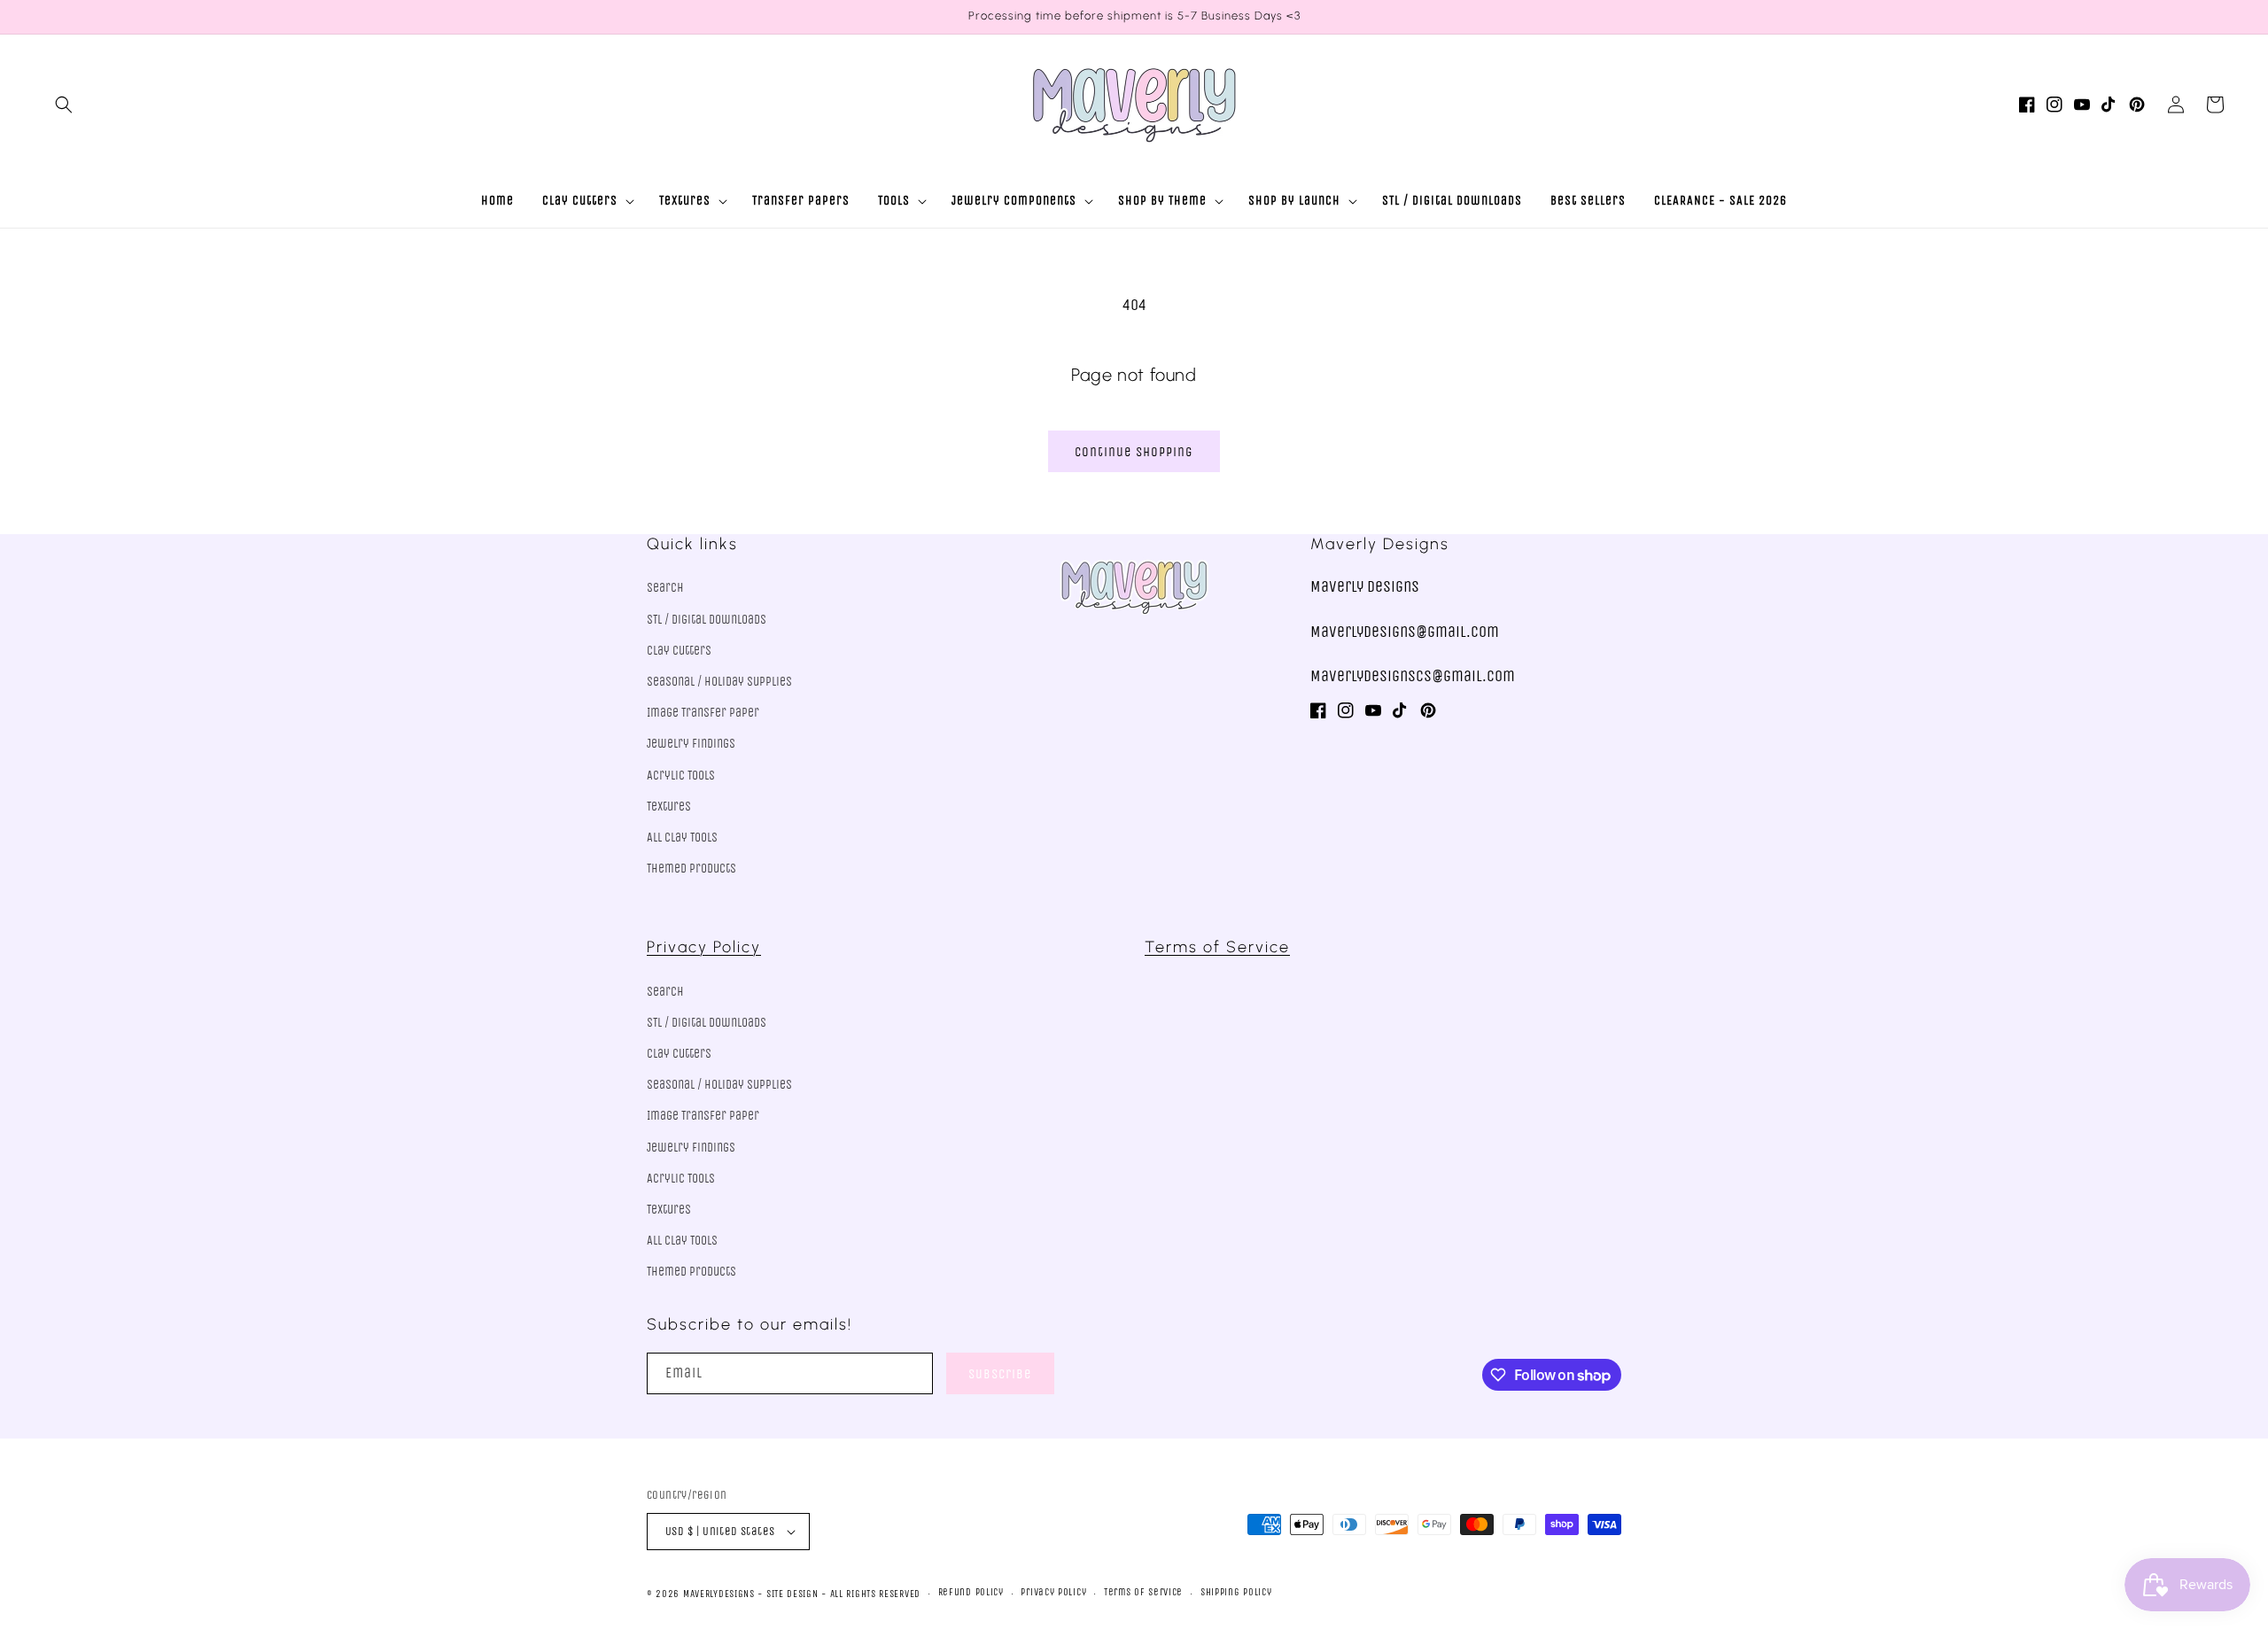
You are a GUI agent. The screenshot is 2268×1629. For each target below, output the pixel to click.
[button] (64, 105)
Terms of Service (1217, 947)
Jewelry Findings (691, 744)
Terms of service (1143, 1592)
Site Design (792, 1594)
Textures (669, 807)
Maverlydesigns (719, 1594)
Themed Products (691, 869)
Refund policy (971, 1592)
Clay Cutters (679, 651)
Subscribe (1000, 1374)
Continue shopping (1134, 452)
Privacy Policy (704, 947)
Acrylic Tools (681, 776)
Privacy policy (1053, 1592)
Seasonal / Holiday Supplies (719, 682)
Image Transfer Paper (703, 713)
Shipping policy (1236, 1592)
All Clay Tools (682, 838)
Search (665, 588)
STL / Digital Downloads (707, 620)
